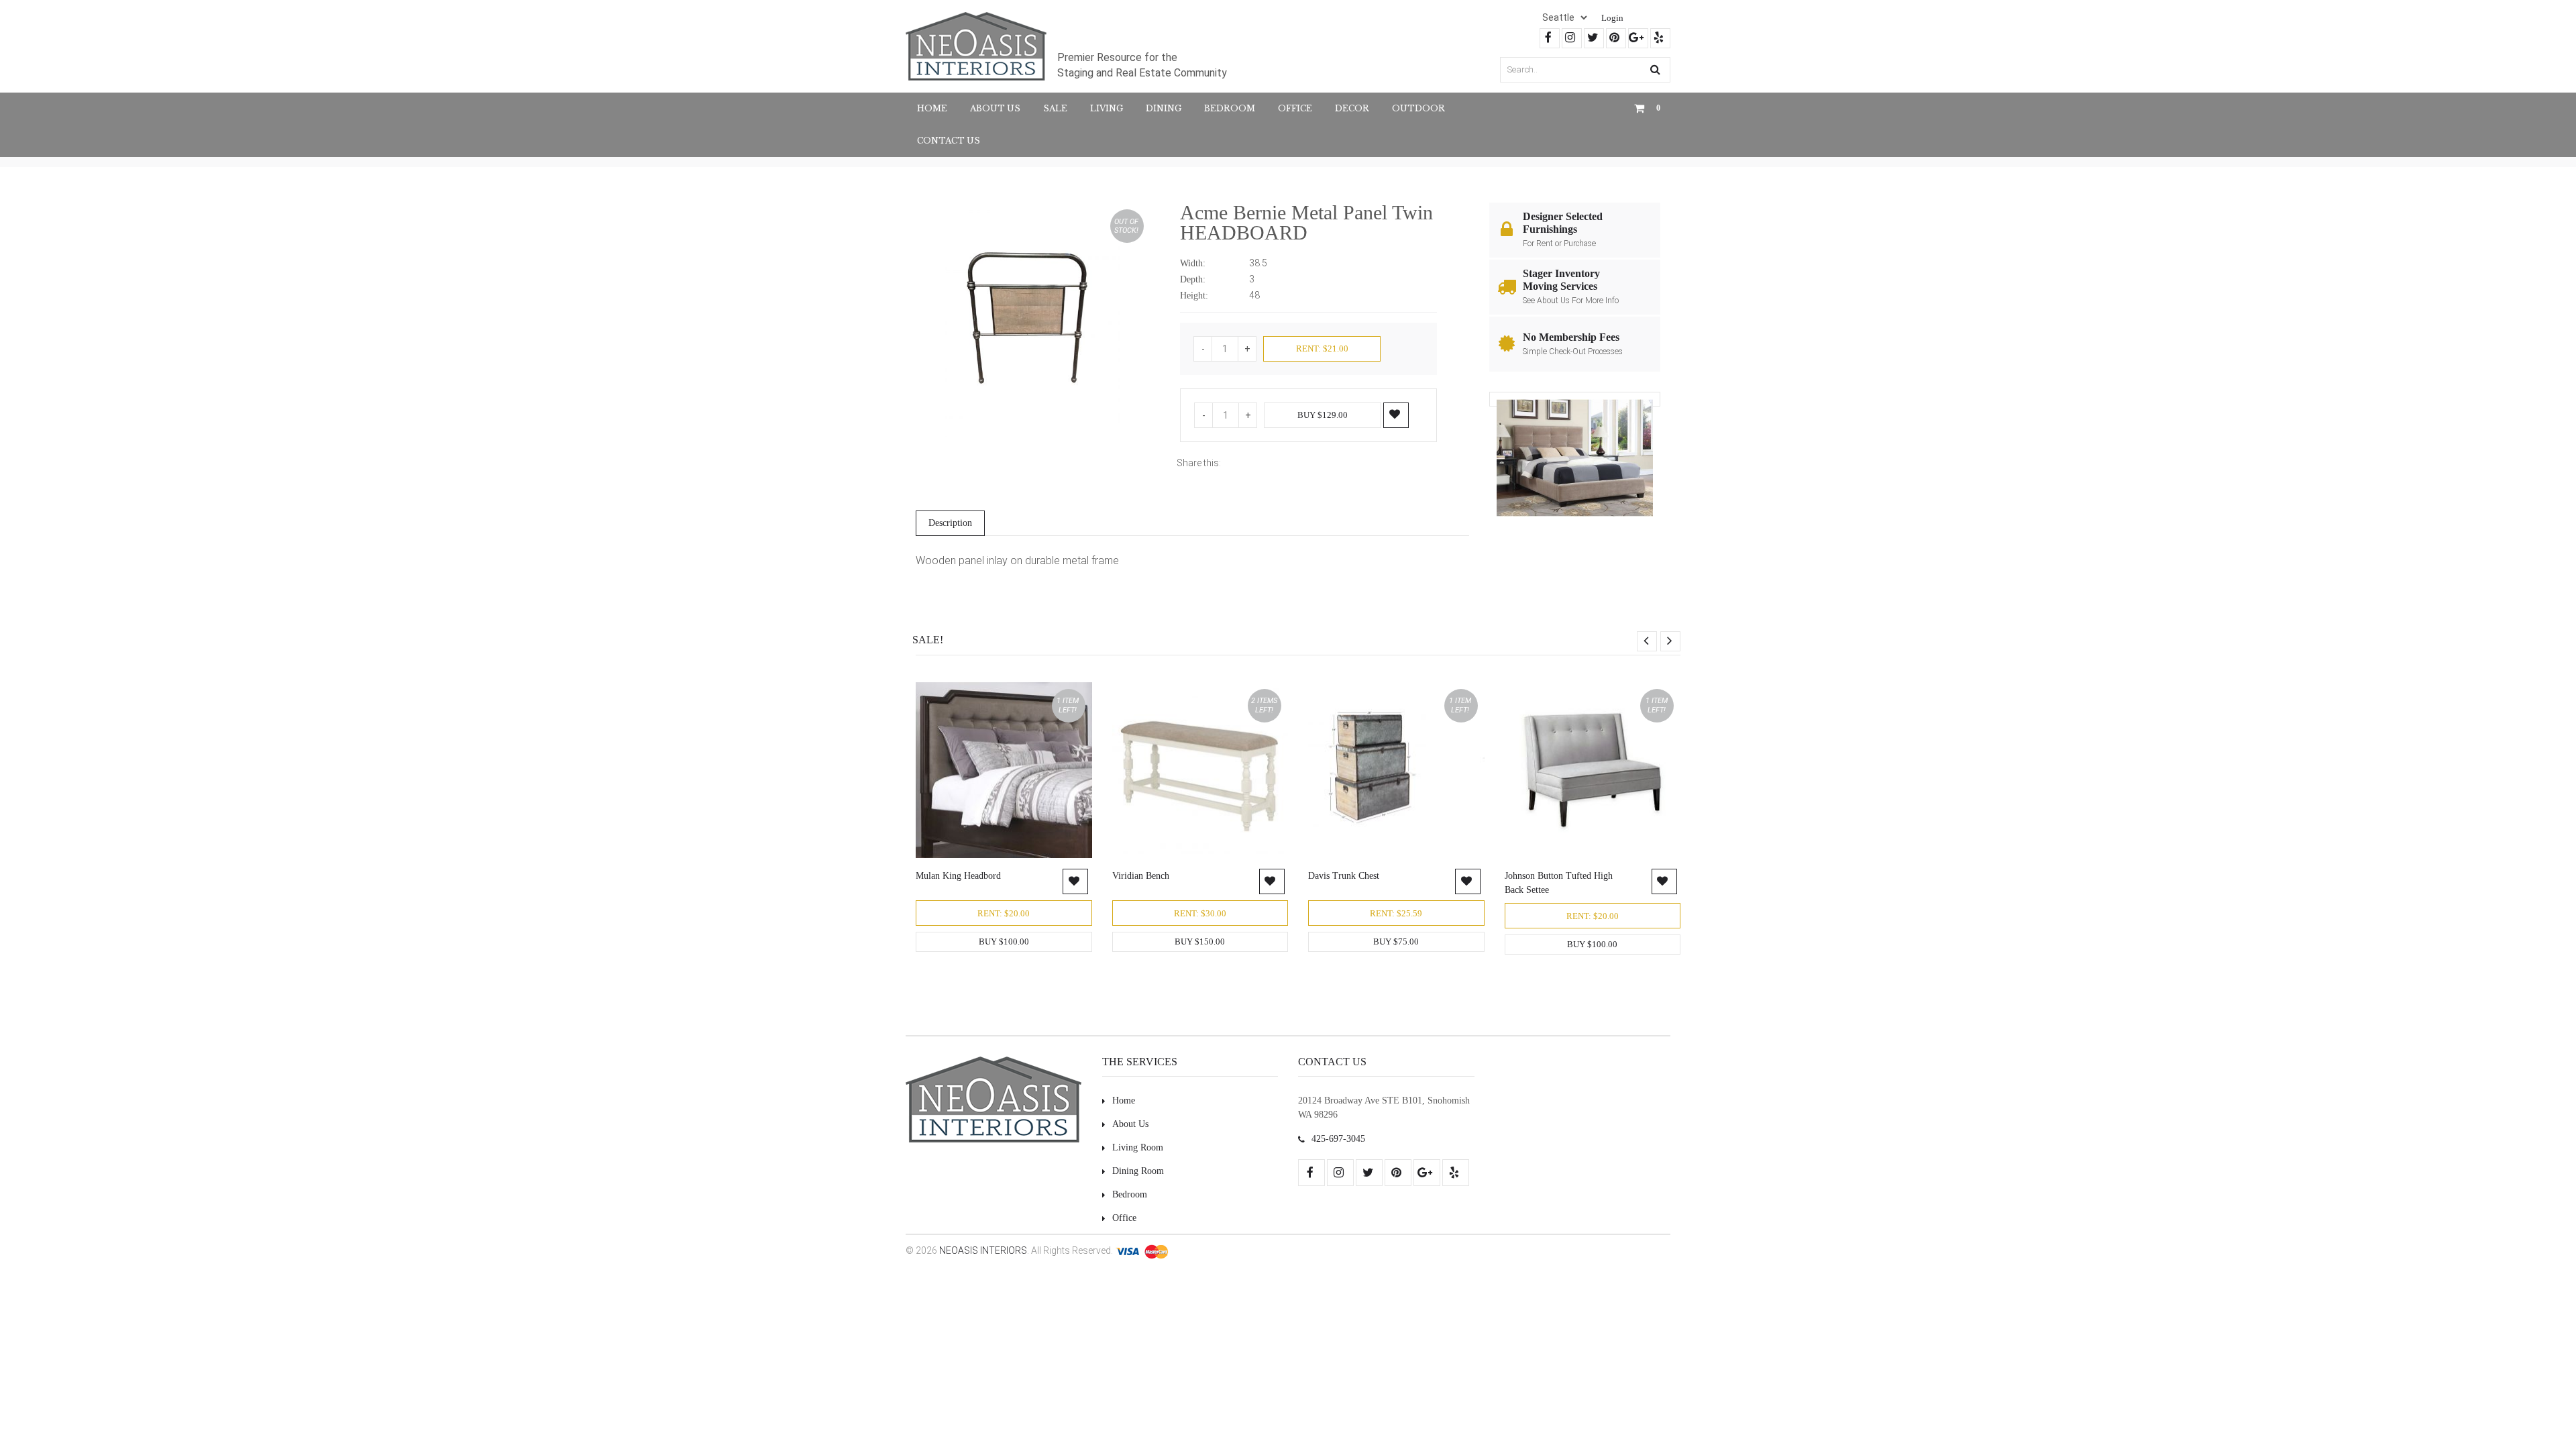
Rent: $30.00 (1200, 913)
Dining (1164, 108)
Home (932, 108)
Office (1295, 108)
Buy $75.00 (1396, 942)
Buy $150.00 (1200, 942)
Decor (1352, 108)
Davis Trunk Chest (1344, 876)
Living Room (1138, 1147)
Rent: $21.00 (1322, 348)
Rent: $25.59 (1396, 913)
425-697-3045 (1338, 1139)
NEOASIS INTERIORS (983, 1250)
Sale (1055, 108)
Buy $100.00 (1004, 942)
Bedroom (1230, 108)
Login (1612, 18)
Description (950, 523)
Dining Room (1138, 1171)
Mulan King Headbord (958, 876)
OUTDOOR (1418, 108)
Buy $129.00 (1323, 415)
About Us (995, 108)
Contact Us (949, 141)
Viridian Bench (1141, 876)
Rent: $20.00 (1004, 913)
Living (1107, 108)
